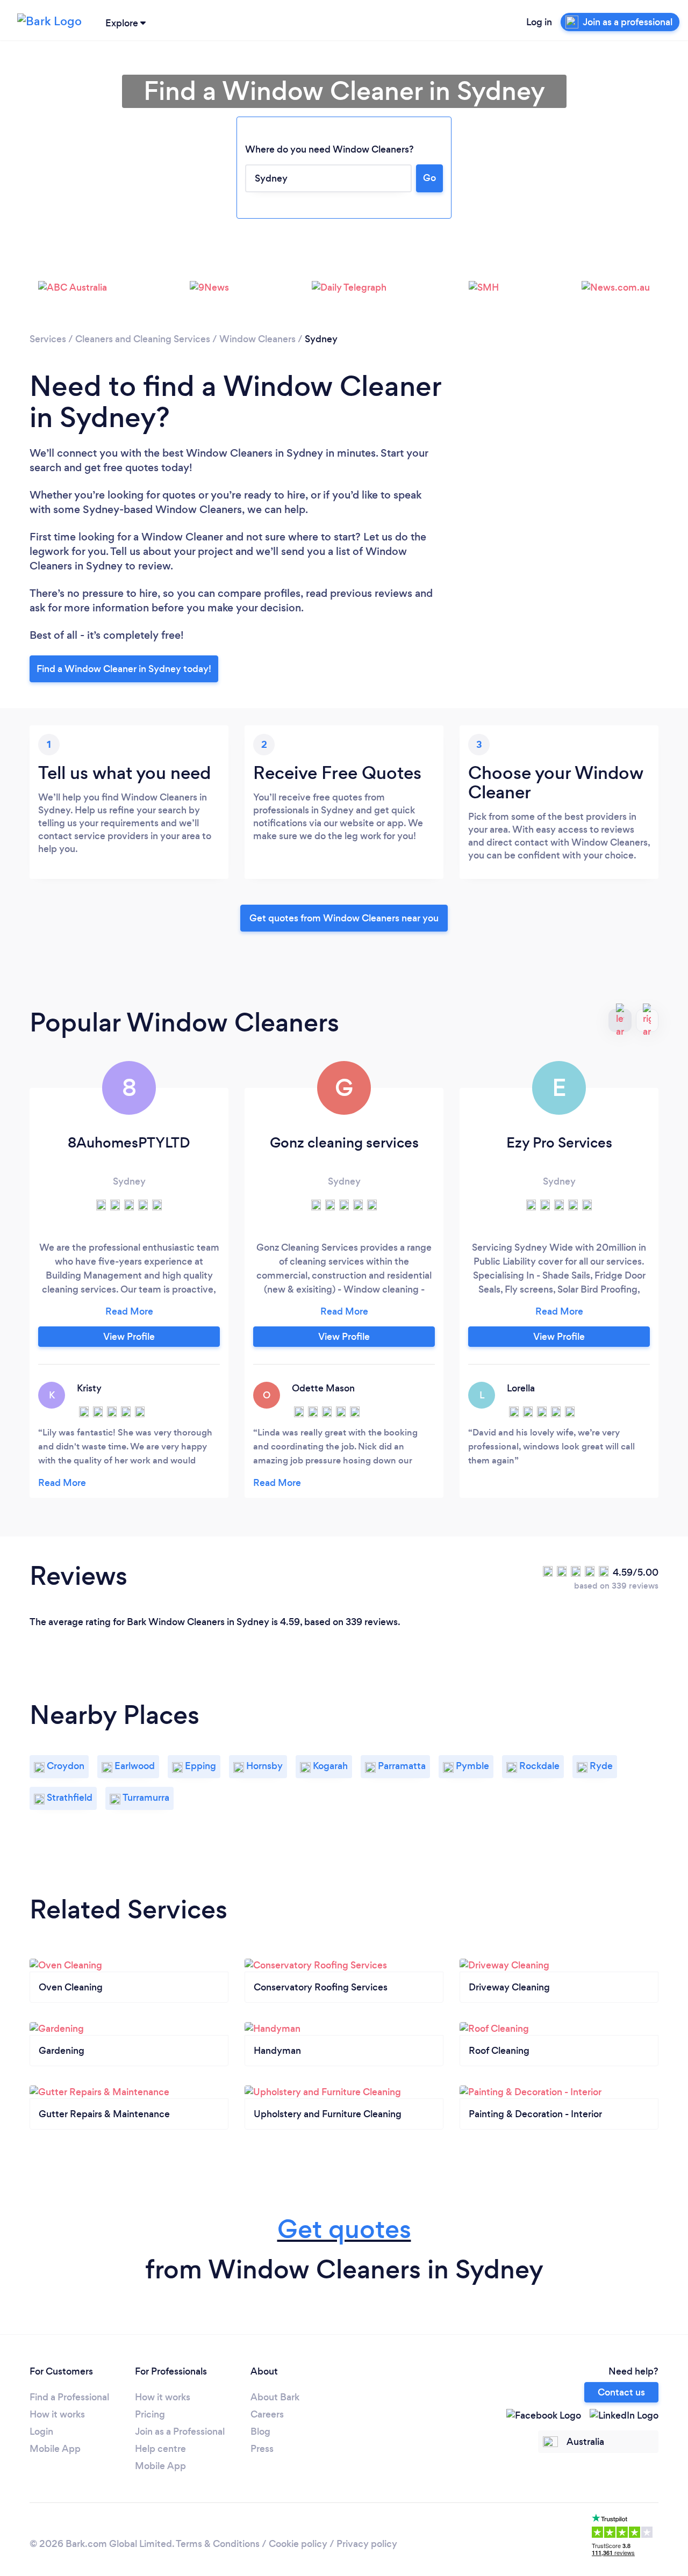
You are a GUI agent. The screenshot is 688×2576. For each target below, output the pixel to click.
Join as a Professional (180, 2431)
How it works (57, 2414)
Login (41, 2431)
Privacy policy (367, 2544)
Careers (267, 2414)
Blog (260, 2431)
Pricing (150, 2414)
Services (48, 339)
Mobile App (55, 2449)
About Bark (275, 2397)
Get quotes (344, 2229)
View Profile (129, 1337)
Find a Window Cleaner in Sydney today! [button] (124, 669)
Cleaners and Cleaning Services (143, 339)
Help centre (160, 2449)
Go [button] (429, 178)
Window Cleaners (257, 339)
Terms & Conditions (218, 2544)
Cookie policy (298, 2544)
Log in (539, 22)
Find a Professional (69, 2397)
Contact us (621, 2392)
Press (262, 2449)
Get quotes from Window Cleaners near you (344, 918)
